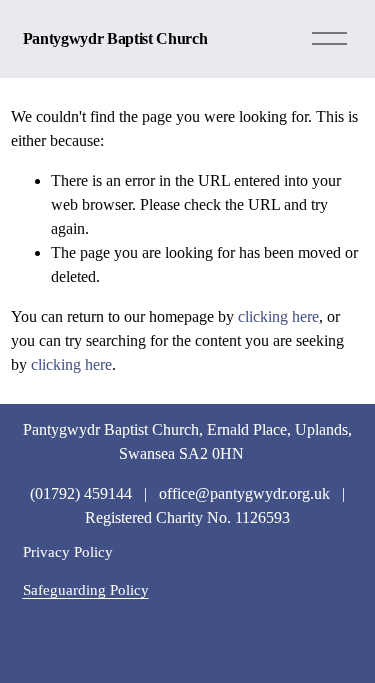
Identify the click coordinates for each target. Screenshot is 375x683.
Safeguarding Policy (86, 589)
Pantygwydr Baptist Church (115, 38)
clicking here (278, 316)
